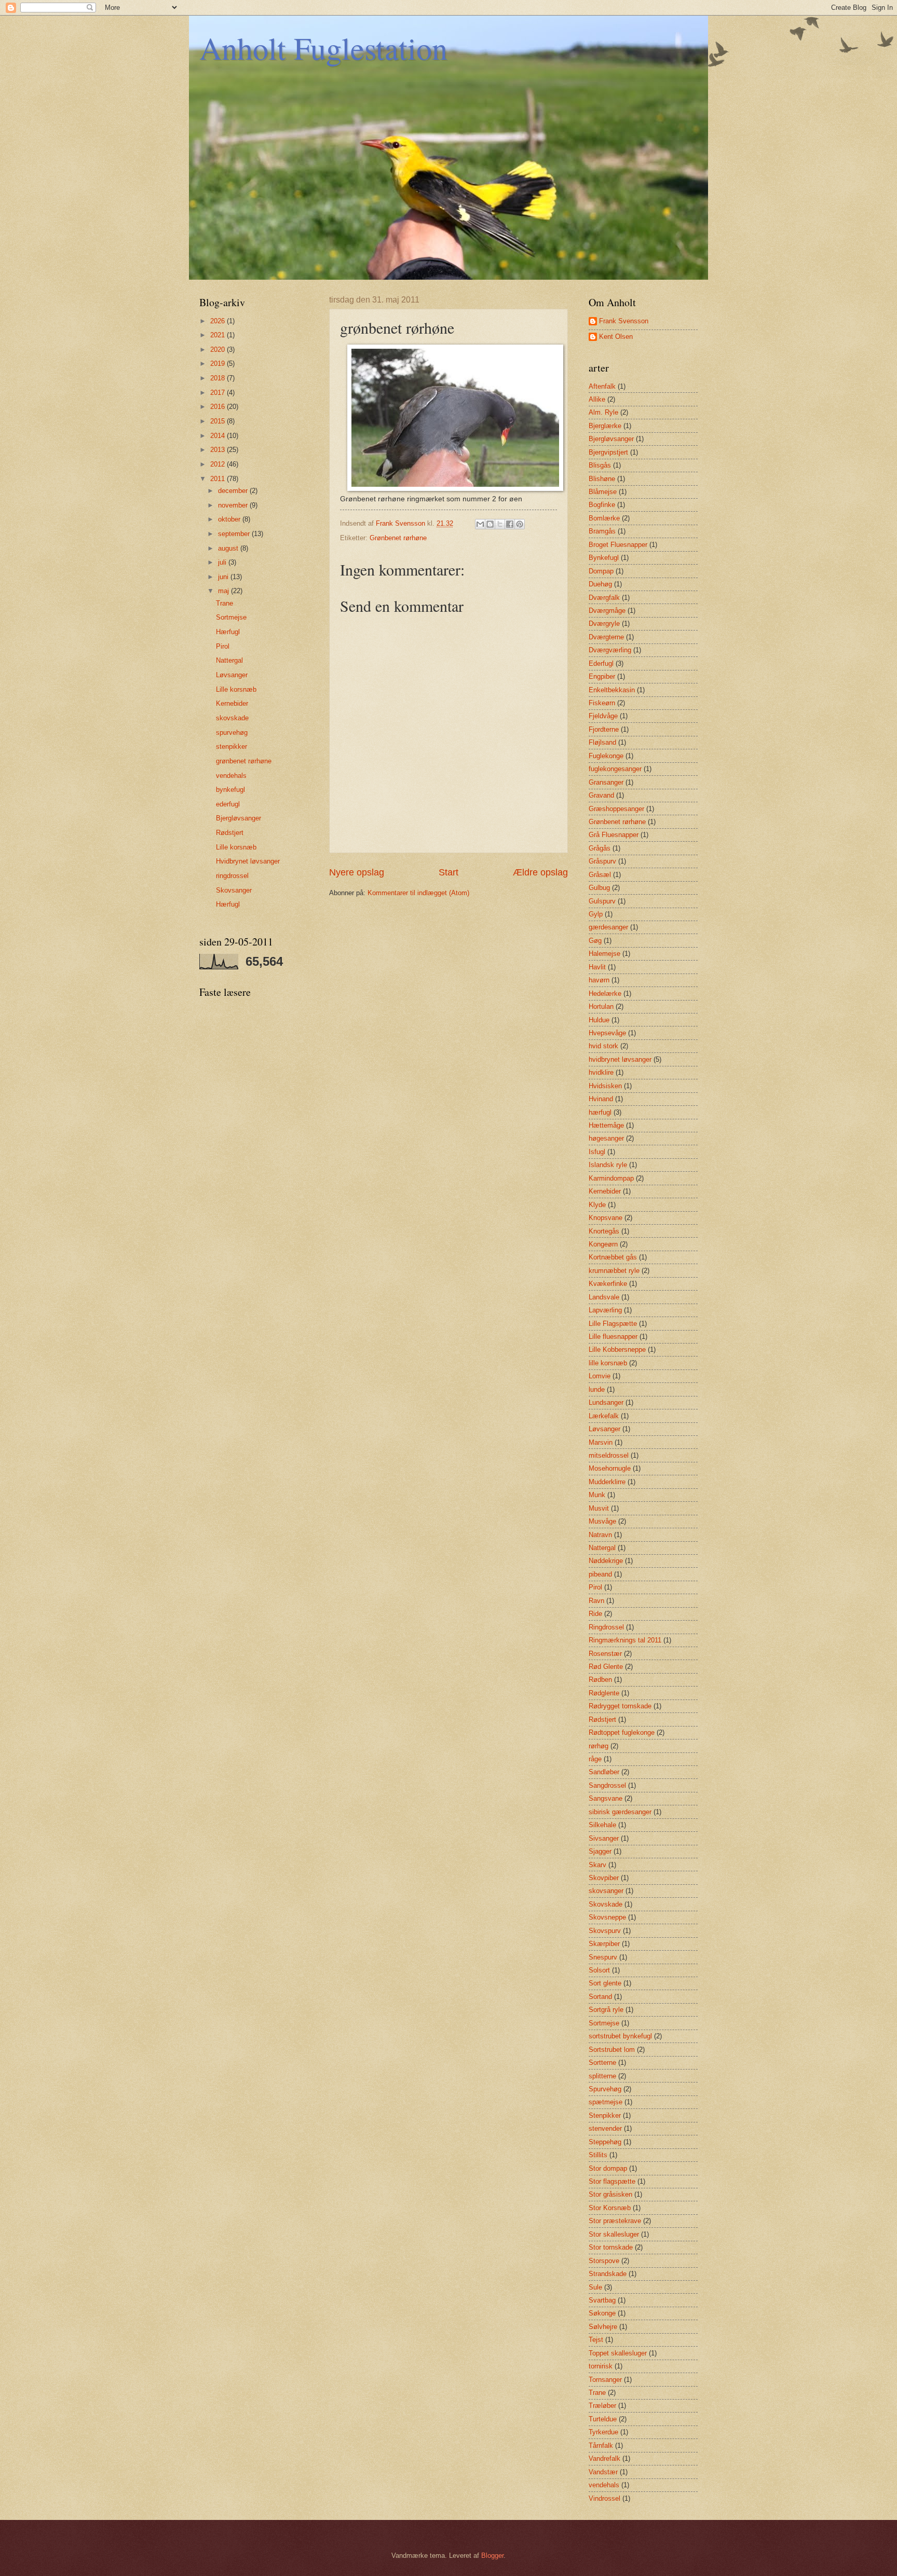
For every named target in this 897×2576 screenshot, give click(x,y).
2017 (219, 393)
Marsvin (601, 1442)
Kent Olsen (616, 337)
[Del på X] (500, 524)
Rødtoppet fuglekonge (622, 1732)
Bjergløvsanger (239, 818)
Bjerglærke (605, 426)
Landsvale (604, 1297)
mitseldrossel (609, 1455)
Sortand (600, 1997)
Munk (597, 1495)
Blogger (492, 2556)
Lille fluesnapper (613, 1337)
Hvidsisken (605, 1086)
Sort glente (605, 1983)
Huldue (599, 1020)
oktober (230, 519)
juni (224, 577)
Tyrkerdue (603, 2432)
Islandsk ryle (608, 1165)
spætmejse (606, 2102)
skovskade (232, 718)
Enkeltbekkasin (612, 690)
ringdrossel (232, 876)
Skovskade (606, 1904)
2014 (219, 436)
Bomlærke (604, 518)
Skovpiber (604, 1878)
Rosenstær (605, 1654)
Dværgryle (604, 624)
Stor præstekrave (615, 2221)
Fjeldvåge (603, 716)
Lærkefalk (604, 1416)
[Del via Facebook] (510, 524)
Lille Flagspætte (613, 1324)
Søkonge (602, 2313)
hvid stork (603, 1046)
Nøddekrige (606, 1561)
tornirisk (601, 2366)
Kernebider (232, 703)
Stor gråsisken (610, 2194)
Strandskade (608, 2274)
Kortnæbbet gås (613, 1257)
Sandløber (604, 1772)
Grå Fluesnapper (614, 835)
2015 (219, 421)
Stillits (598, 2155)
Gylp (596, 914)
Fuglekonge (606, 756)
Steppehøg (605, 2142)
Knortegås (604, 1231)
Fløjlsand (602, 742)
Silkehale (602, 1825)
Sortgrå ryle (606, 2010)
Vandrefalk (604, 2458)
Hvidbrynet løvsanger (248, 861)
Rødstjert (230, 833)
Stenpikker (605, 2115)
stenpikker (232, 746)
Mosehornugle (610, 1468)
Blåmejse (603, 492)
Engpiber (602, 676)
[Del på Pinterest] (520, 524)
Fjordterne (604, 729)
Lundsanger (606, 1402)
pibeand (600, 1574)
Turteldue (603, 2419)
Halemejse (604, 954)
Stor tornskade (611, 2247)
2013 (219, 450)
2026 (219, 321)
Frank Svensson (624, 321)
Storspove (604, 2261)
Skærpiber (604, 1944)
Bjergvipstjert (608, 452)
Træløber (602, 2406)
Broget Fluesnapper (618, 545)
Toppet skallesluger (618, 2353)
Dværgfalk (604, 598)
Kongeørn (603, 1244)
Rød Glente (606, 1667)
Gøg (595, 941)
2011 (219, 479)
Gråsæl (600, 875)
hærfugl (600, 1112)
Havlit (597, 967)
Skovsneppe (607, 1917)
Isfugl (597, 1152)
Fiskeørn (602, 703)
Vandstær (603, 2472)
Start (448, 872)
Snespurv (603, 1957)
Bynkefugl (604, 558)
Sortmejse (231, 617)
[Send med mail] (480, 524)
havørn (599, 980)
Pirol (223, 646)
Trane (225, 603)
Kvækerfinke (608, 1284)
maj (225, 591)
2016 (219, 407)
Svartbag (602, 2300)
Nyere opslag (357, 872)
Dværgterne (606, 637)
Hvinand (601, 1099)
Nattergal (229, 660)
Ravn (596, 1601)
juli (223, 562)
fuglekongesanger (615, 769)
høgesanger (606, 1138)
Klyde (597, 1205)
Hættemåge (606, 1125)
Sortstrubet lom (612, 2050)
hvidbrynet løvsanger (620, 1059)
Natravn (600, 1535)
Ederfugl (601, 663)
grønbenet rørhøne (244, 761)
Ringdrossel (606, 1627)
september (235, 534)
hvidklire (601, 1072)
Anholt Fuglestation (323, 48)
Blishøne (602, 479)
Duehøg (600, 584)
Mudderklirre (607, 1482)
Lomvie (600, 1376)
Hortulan (601, 1006)
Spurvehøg (605, 2089)
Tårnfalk (601, 2445)
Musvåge (602, 1521)
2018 (219, 378)
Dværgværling (610, 650)
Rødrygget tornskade (620, 1706)
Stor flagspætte (612, 2181)
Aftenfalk (602, 386)
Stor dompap (608, 2168)
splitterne (602, 2076)
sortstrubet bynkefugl (620, 2036)
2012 (219, 464)
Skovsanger (234, 890)
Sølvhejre (603, 2327)
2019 (219, 364)
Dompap (601, 571)
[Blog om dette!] (490, 524)
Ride (595, 1614)
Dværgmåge (607, 611)
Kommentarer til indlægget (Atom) (418, 893)
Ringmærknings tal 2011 (625, 1640)
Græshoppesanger (616, 809)
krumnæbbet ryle (614, 1271)
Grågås (600, 848)
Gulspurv (602, 901)
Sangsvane (606, 1798)
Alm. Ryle (603, 412)
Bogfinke (602, 505)
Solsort (599, 1970)
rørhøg (599, 1746)
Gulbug (599, 888)
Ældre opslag (540, 872)
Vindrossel (604, 2498)
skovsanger (606, 1891)
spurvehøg (232, 732)
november (234, 505)
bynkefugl (230, 790)
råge (595, 1759)
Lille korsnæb (236, 689)
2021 (219, 335)
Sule (595, 2287)
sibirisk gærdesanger (620, 1812)
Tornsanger (605, 2380)
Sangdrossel (607, 1785)
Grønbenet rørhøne (398, 538)
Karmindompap (611, 1178)
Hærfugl (228, 632)
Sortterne (602, 2063)
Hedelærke (605, 994)
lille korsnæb (608, 1363)
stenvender (605, 2128)
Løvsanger (232, 675)
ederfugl (228, 804)
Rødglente (604, 1693)
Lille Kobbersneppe (617, 1349)
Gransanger (606, 782)
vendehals (231, 776)
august (229, 548)
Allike (597, 399)
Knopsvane (606, 1218)
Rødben (600, 1680)
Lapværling (605, 1310)
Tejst (596, 2340)
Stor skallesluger (614, 2234)
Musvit (599, 1508)
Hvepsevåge (607, 1033)
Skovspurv (605, 1931)
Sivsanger (604, 1838)
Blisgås (600, 465)
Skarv (597, 1865)
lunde (597, 1389)
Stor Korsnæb (610, 2208)
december (234, 491)
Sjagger (600, 1851)
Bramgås (602, 531)
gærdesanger (608, 927)
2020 (219, 350)
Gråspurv (602, 861)
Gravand (601, 795)
